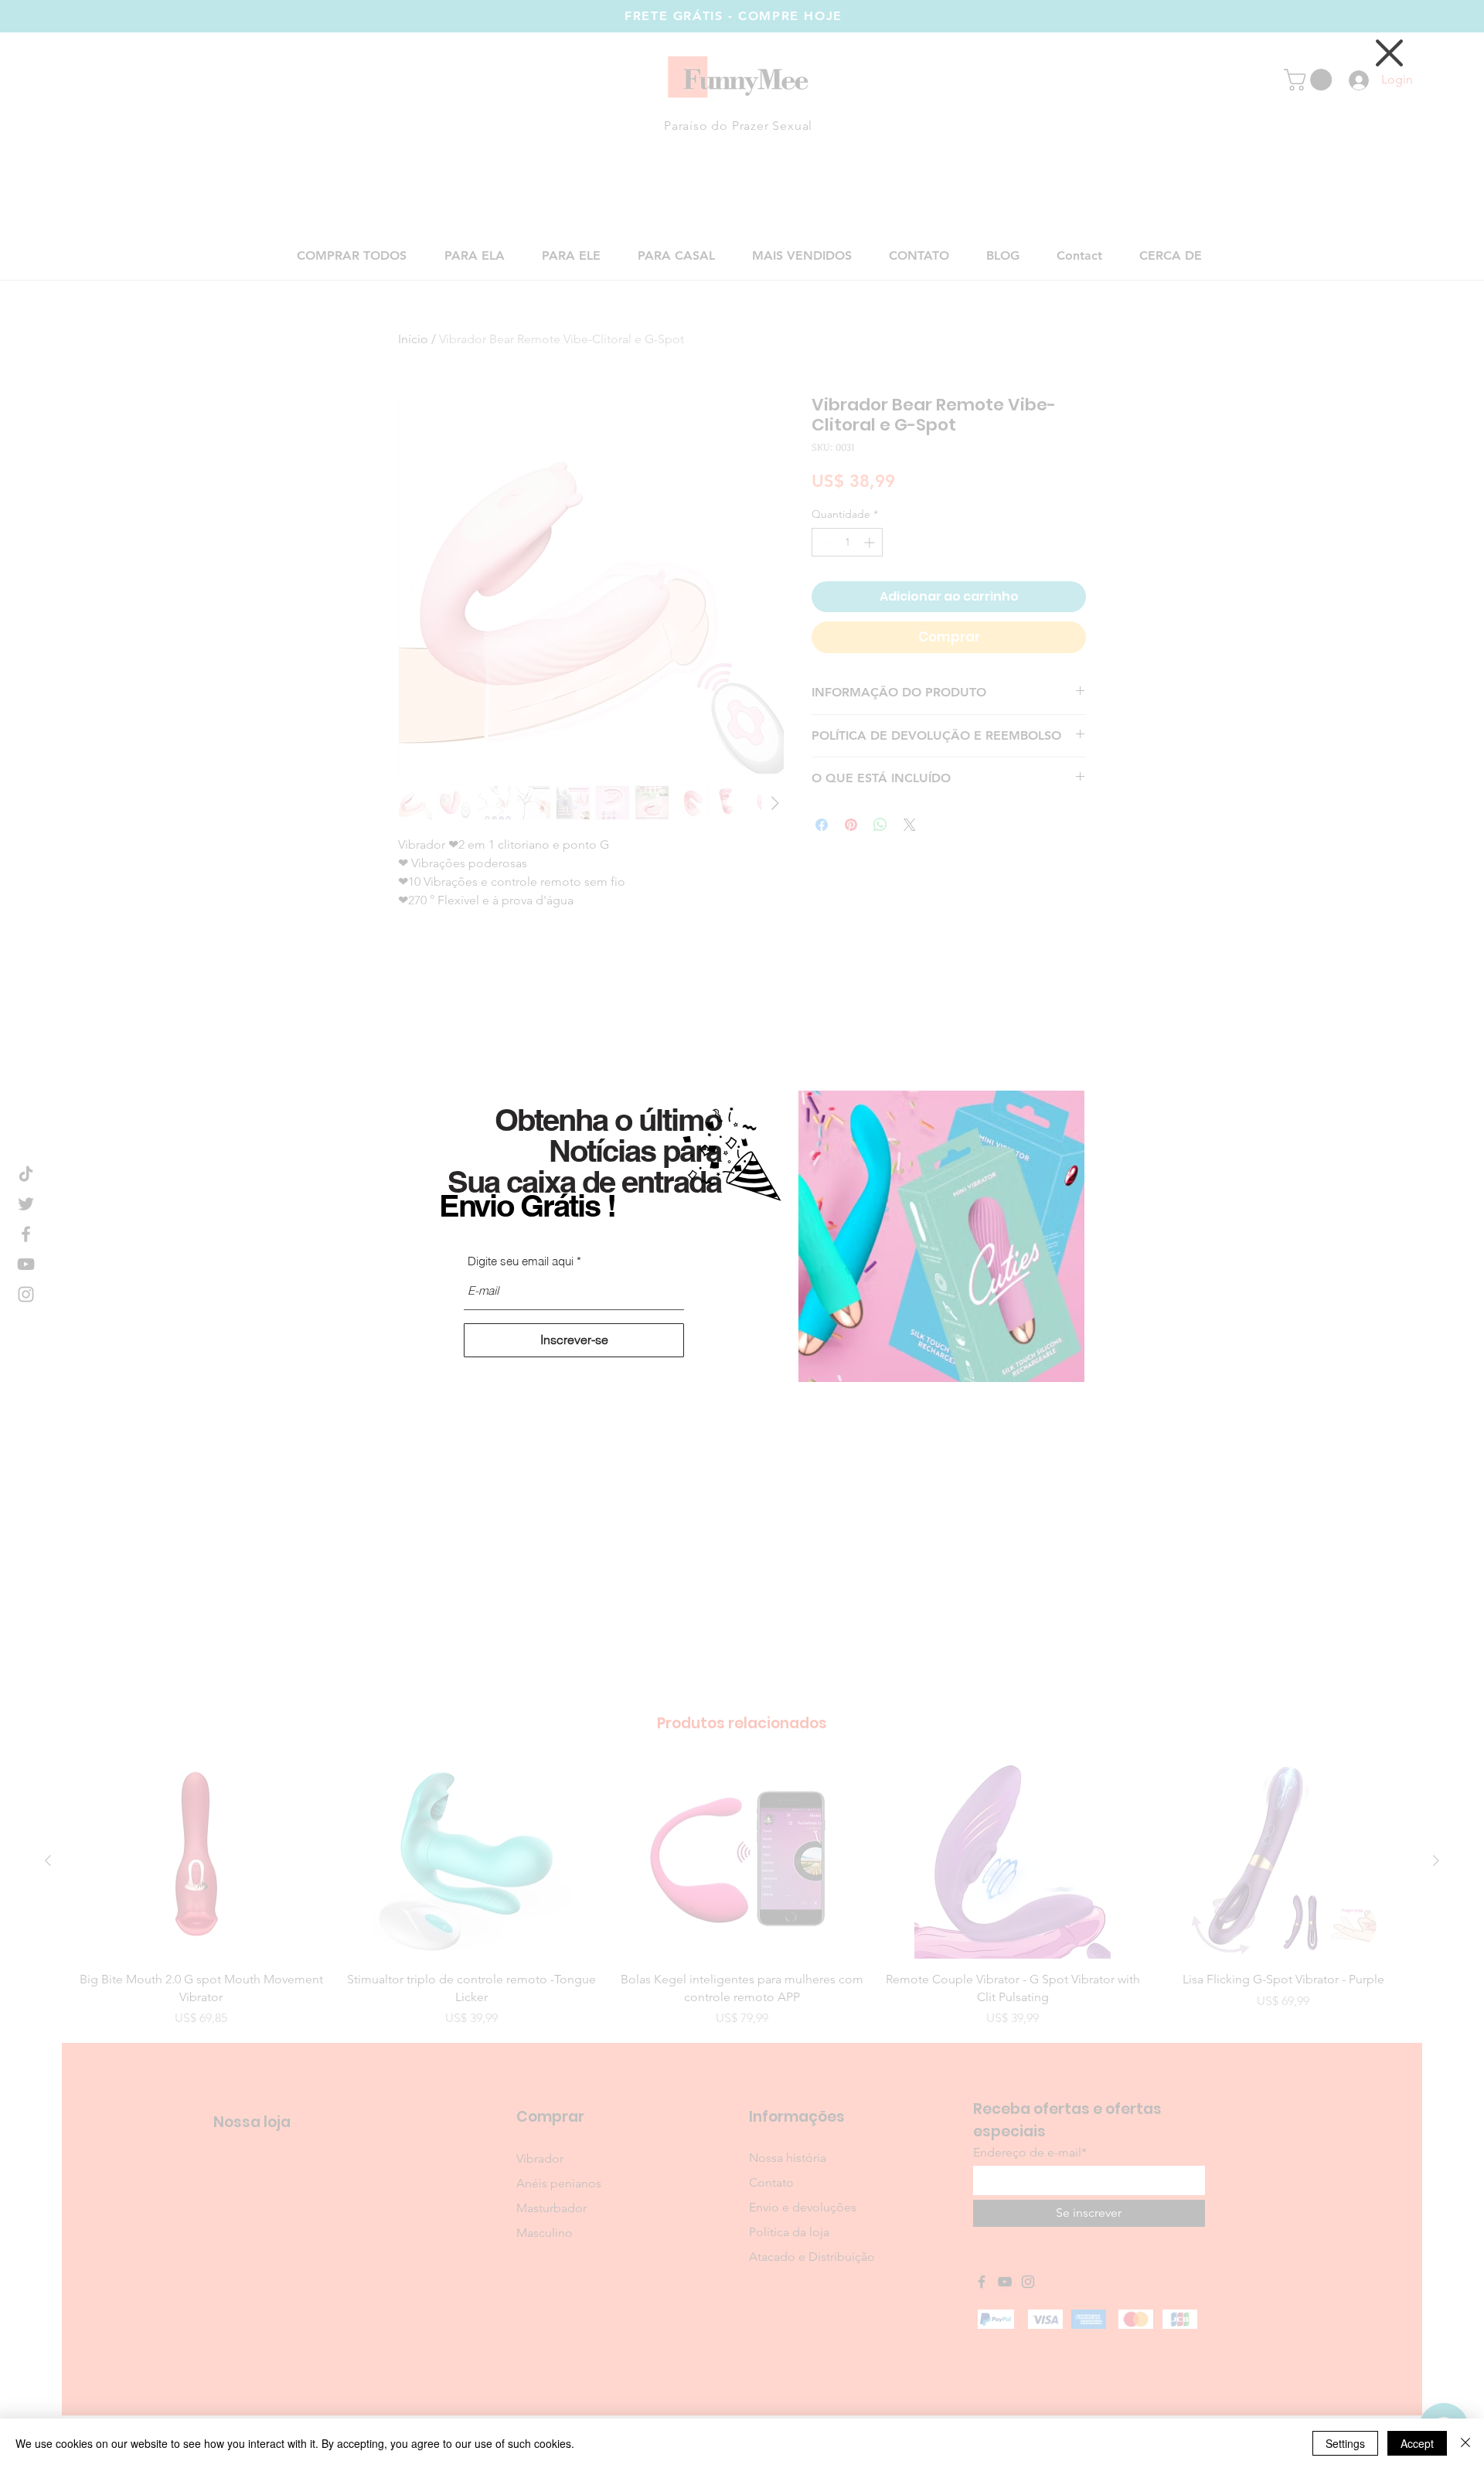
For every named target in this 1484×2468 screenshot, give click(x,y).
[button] (1389, 53)
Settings (1345, 2443)
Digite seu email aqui (521, 1261)
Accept (1417, 2443)
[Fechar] (1465, 2443)
